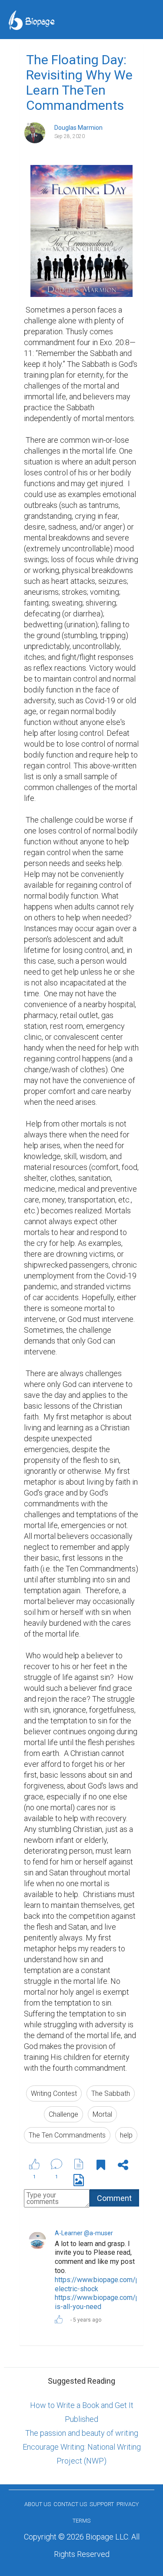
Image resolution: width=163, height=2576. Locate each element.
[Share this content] (123, 2166)
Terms (81, 2521)
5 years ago (87, 2320)
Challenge (63, 2114)
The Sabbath (111, 2093)
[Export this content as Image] (79, 2182)
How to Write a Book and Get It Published (82, 2412)
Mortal (102, 2114)
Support (102, 2504)
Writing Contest (54, 2093)
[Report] (79, 2164)
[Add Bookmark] (101, 2166)
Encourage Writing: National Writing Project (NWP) (82, 2454)
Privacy (128, 2504)
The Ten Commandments (67, 2135)
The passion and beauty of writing (82, 2433)
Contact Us (70, 2504)
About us (38, 2504)
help (126, 2135)
